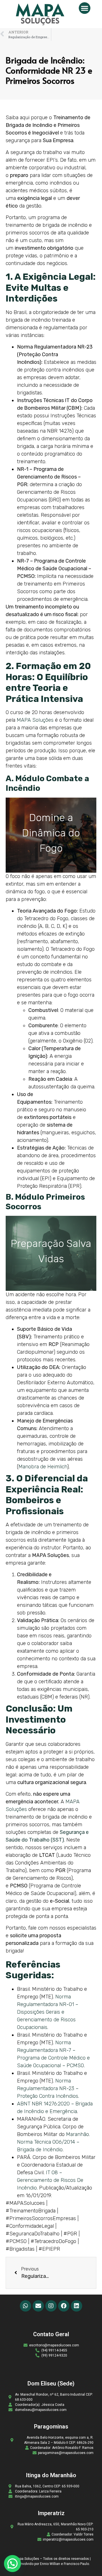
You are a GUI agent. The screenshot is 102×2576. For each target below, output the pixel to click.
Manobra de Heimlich (43, 1467)
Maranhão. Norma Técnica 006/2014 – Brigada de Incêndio (53, 2142)
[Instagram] (51, 2306)
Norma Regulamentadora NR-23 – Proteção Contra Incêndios (48, 2088)
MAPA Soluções (35, 720)
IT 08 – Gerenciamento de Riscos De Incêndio (50, 2180)
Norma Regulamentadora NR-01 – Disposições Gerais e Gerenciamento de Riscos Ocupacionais (48, 2012)
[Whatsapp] (25, 2306)
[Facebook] (64, 2306)
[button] (85, 8)
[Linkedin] (76, 2306)
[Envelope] (38, 2306)
